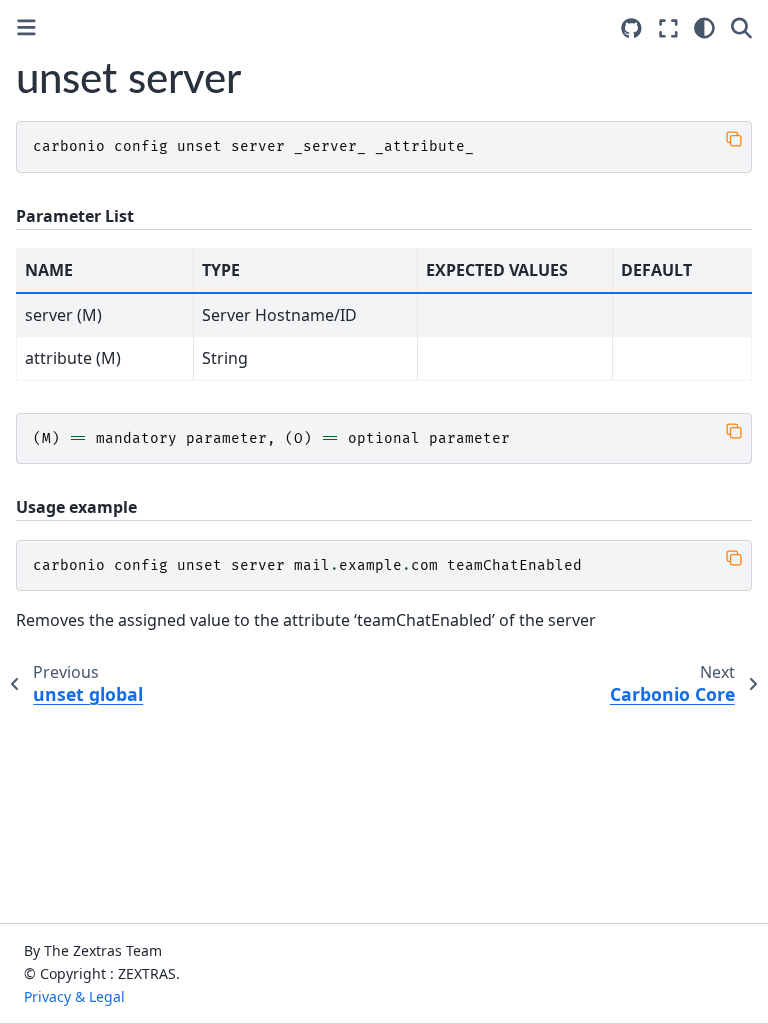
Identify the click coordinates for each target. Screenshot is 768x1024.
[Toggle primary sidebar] (26, 27)
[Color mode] (704, 28)
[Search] (741, 28)
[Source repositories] (631, 28)
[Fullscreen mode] (668, 28)
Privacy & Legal (74, 996)
